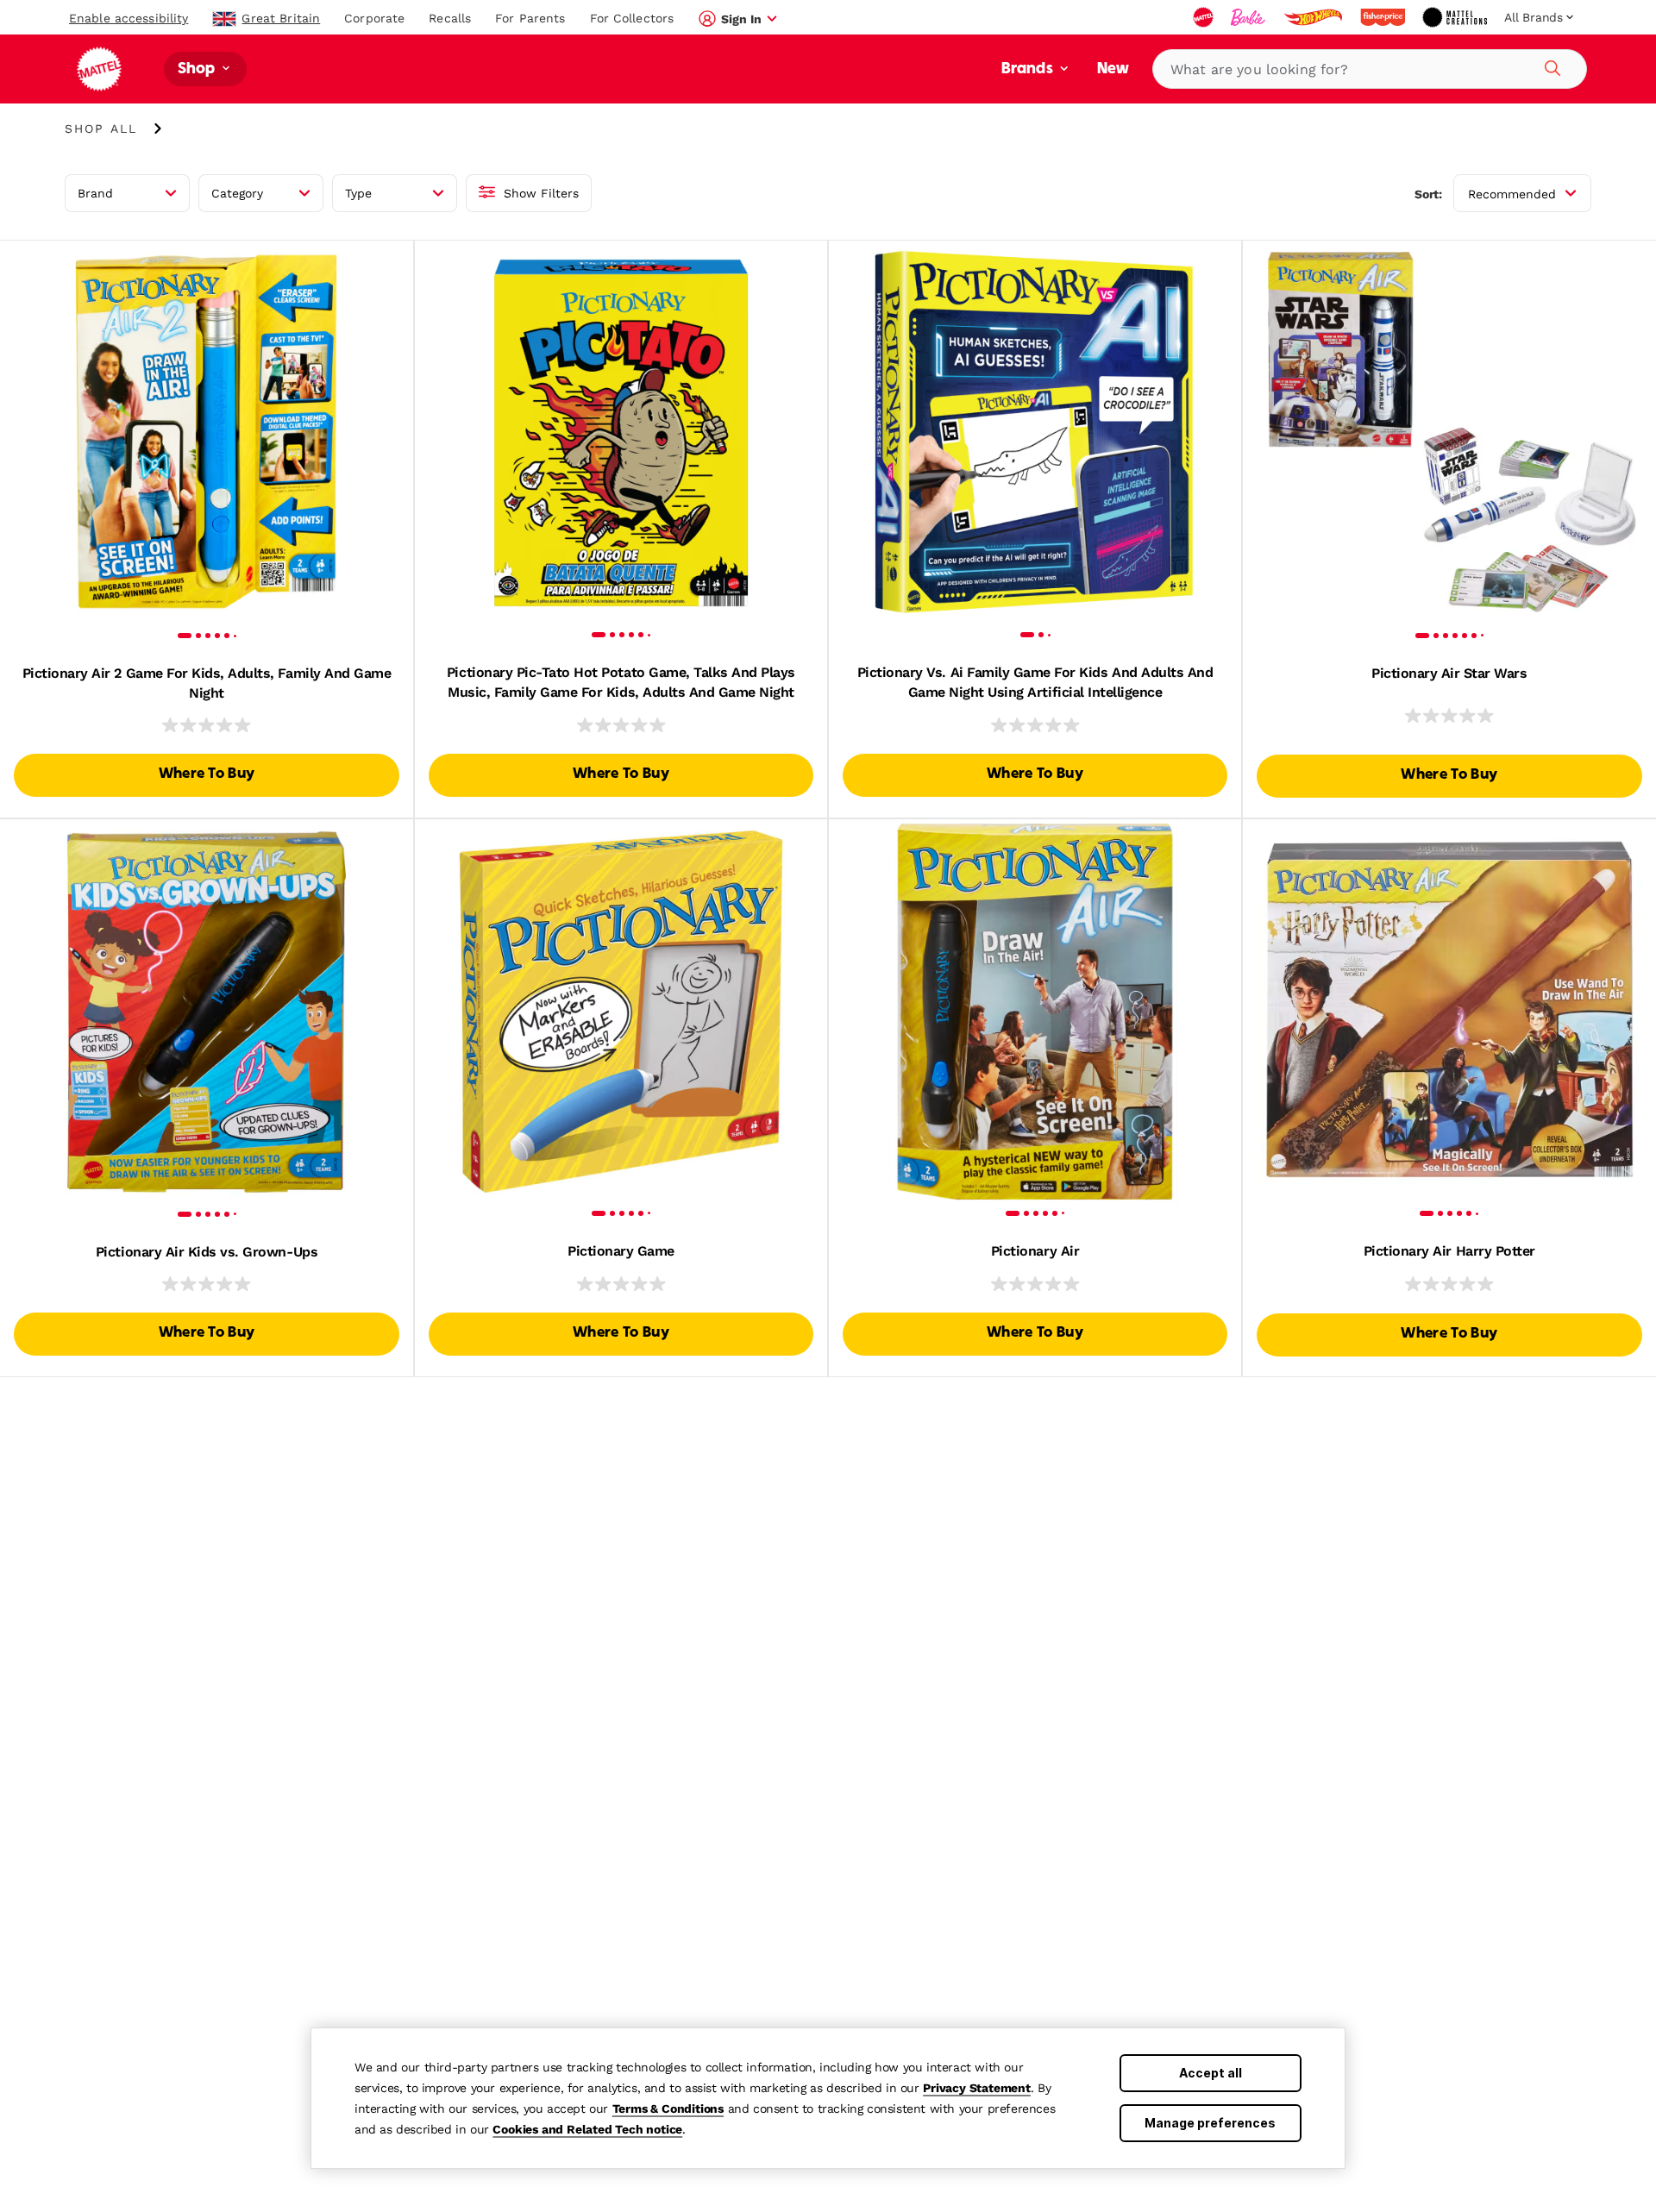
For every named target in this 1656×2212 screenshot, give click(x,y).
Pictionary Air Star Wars (1449, 673)
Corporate (374, 18)
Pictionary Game (621, 1251)
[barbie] (1250, 17)
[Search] (1550, 66)
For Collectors (632, 18)
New (1113, 69)
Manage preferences (1210, 2123)
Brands (1029, 69)
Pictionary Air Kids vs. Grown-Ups (207, 1252)
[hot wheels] (1314, 17)
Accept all (1211, 2073)
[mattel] (1205, 17)
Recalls (450, 18)
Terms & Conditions (668, 2109)
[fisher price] (1384, 17)
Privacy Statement (977, 2088)
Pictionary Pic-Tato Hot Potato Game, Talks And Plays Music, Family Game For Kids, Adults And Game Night (621, 682)
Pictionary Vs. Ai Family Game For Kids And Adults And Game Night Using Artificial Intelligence (1035, 682)
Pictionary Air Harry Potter (1449, 1251)
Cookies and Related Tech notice (587, 2129)
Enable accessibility (129, 18)
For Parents (530, 18)
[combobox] (1370, 69)
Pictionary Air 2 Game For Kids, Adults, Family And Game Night (207, 683)
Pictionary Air (1035, 1251)
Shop (198, 69)
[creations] (1456, 17)
